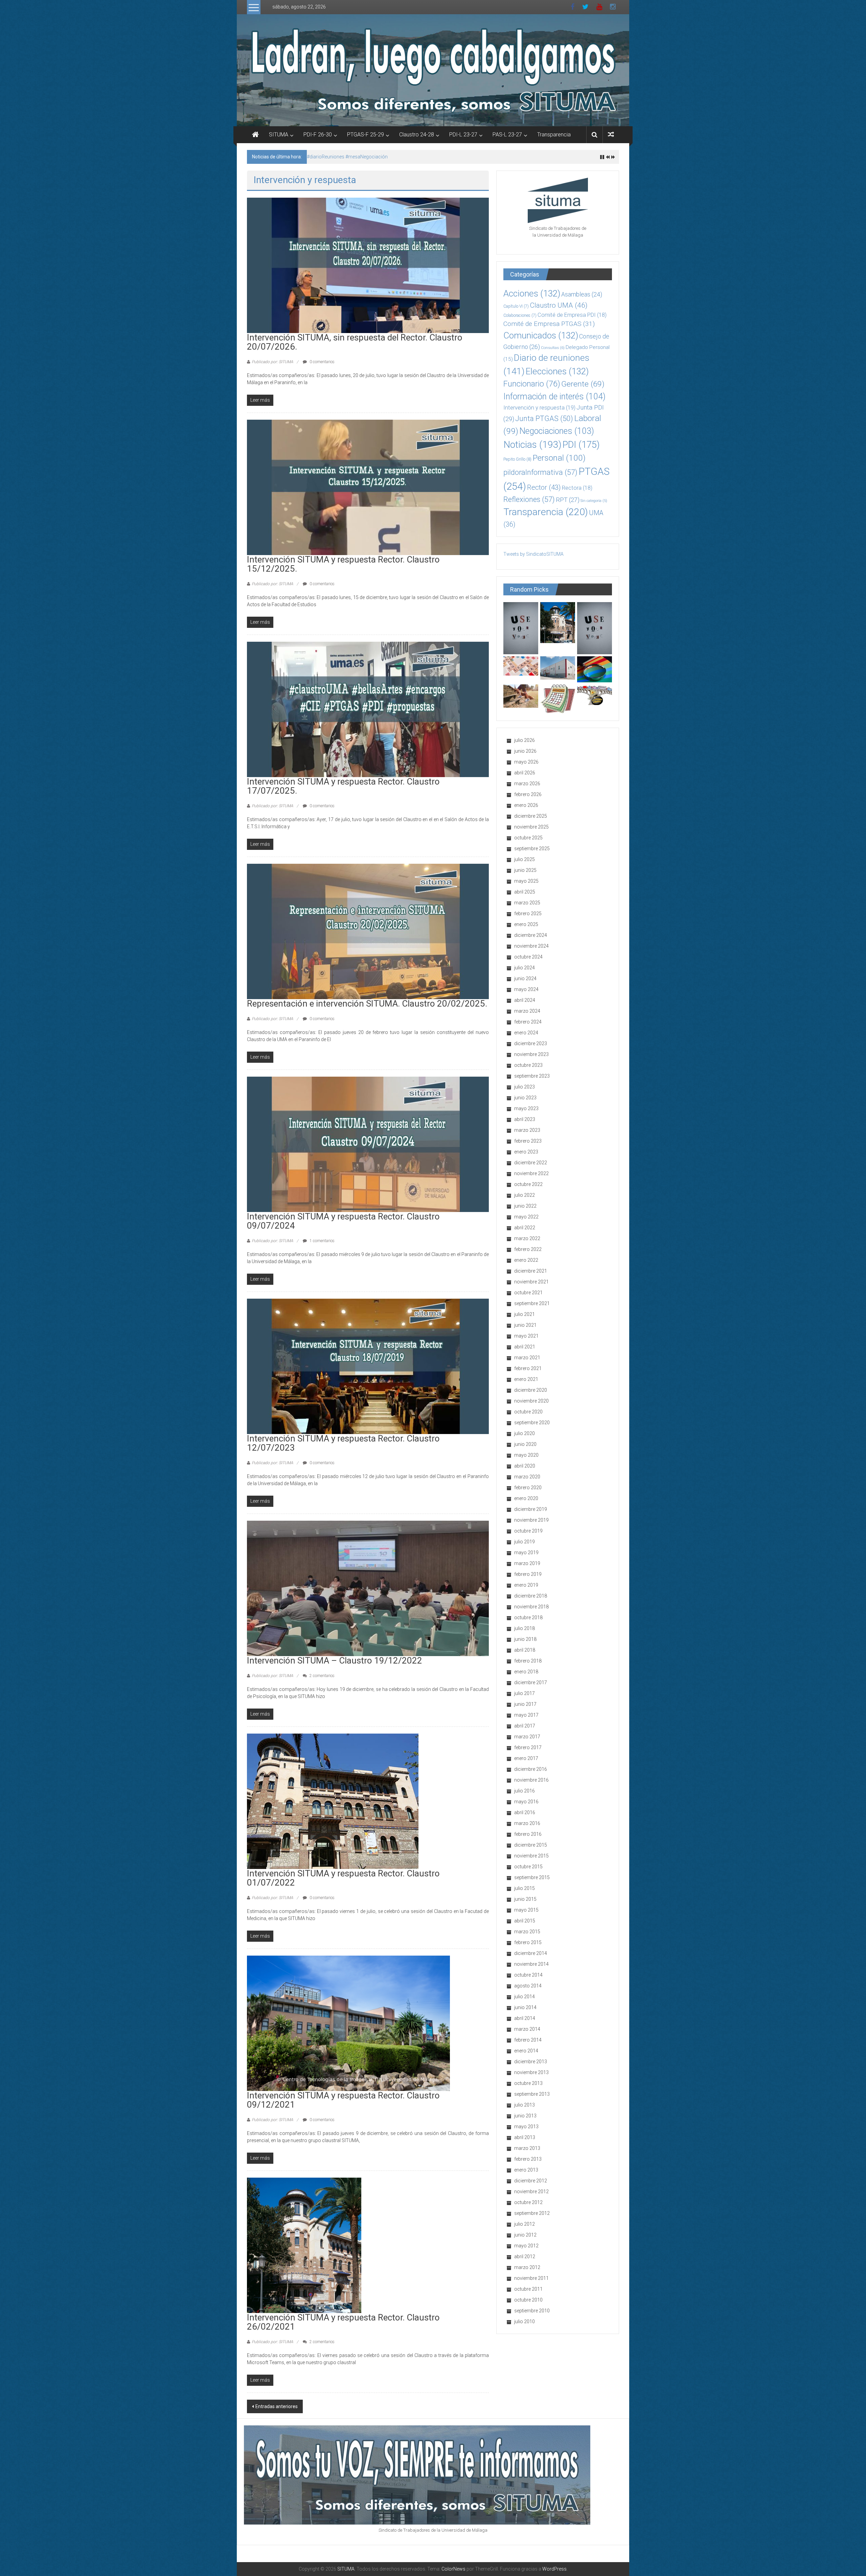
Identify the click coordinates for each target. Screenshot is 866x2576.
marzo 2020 (527, 1477)
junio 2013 (525, 2116)
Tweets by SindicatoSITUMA (533, 554)
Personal (559, 458)
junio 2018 (525, 1639)
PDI (581, 445)
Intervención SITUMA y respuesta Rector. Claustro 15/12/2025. (343, 564)
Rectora (577, 488)
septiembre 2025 (532, 849)
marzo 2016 (527, 1823)
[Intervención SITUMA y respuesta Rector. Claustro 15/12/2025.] (368, 487)
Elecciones (557, 371)
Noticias (532, 445)
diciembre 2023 (531, 1043)
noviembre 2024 (531, 946)
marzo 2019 (527, 1563)
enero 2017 (526, 1758)
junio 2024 (525, 978)
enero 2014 (526, 2051)
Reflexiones (529, 499)
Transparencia (554, 135)
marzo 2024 (527, 1011)
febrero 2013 (528, 2159)
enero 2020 (526, 1498)
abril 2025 (525, 892)
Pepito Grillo (517, 459)
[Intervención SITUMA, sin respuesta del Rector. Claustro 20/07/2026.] (368, 265)
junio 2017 (525, 1704)
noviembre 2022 (531, 1173)
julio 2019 (525, 1542)
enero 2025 (526, 924)
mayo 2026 (526, 762)
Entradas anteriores (277, 2406)
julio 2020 (525, 1433)
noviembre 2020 (531, 1401)
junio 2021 (525, 1325)
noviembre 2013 (531, 2072)
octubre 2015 (528, 1867)
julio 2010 (525, 2321)
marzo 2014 (527, 2029)
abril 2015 (525, 1921)
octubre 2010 (528, 2300)
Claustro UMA (559, 305)
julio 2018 (525, 1628)
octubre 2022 (528, 1184)
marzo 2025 (527, 903)
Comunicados (541, 335)
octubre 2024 (528, 957)
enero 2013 (526, 2170)
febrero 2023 (528, 1141)
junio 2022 (525, 1206)
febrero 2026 (528, 794)
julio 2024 (525, 968)
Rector (544, 487)
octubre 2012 (528, 2202)
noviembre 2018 (531, 1607)
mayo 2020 (526, 1455)
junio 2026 (525, 751)
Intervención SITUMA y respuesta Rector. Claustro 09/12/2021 (343, 2100)
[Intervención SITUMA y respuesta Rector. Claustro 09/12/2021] (348, 2023)
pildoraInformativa (540, 472)
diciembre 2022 (531, 1163)
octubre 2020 (528, 1412)
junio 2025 (525, 870)
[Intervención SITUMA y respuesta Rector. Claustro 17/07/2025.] (368, 709)
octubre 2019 (528, 1531)
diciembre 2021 (531, 1271)
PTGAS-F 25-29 (366, 135)
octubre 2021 (528, 1293)
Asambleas (582, 294)
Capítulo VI (516, 306)
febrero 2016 (528, 1834)
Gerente (583, 384)
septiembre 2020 (532, 1423)
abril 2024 (525, 1000)
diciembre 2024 (531, 935)
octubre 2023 (528, 1065)
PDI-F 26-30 (318, 135)
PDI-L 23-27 (463, 135)
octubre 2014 (528, 1975)
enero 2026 (526, 805)
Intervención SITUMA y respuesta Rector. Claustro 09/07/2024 (343, 1221)
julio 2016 (525, 1791)
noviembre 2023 (531, 1054)
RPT (568, 500)
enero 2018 (526, 1672)
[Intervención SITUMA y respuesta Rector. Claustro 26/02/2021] (304, 2245)
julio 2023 (525, 1087)
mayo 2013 (526, 2127)
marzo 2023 (527, 1130)
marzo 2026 (527, 784)
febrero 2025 (528, 913)
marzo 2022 (527, 1238)
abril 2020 (525, 1466)
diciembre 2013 (531, 2062)
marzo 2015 (527, 1932)
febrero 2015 (528, 1942)
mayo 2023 (526, 1108)
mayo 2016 (526, 1802)
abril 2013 (525, 2137)
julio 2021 (525, 1314)
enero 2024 (526, 1033)
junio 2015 (525, 1899)
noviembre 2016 (531, 1780)
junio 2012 (525, 2235)
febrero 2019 (528, 1574)
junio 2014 (525, 2007)
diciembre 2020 (531, 1390)
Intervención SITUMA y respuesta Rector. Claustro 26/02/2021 (343, 2322)
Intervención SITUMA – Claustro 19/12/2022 (335, 1660)
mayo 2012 (526, 2246)
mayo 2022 (526, 1217)
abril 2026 (525, 773)
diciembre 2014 (531, 1953)
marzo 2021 (527, 1358)
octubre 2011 (528, 2289)
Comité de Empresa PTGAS (549, 324)
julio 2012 (525, 2224)
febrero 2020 (528, 1488)
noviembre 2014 (531, 1964)
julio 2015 (525, 1888)
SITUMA (279, 135)
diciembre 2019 (531, 1509)
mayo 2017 (526, 1715)
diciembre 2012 (531, 2181)
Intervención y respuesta (539, 408)
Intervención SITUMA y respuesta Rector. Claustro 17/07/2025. (343, 786)
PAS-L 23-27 (507, 135)
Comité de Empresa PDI (572, 315)
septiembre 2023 (532, 1076)
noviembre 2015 (531, 1856)
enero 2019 (526, 1585)
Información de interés (554, 397)
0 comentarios (322, 362)
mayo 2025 (526, 881)
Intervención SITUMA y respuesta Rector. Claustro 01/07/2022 (343, 1878)
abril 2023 (525, 1119)
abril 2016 (525, 1812)
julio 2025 (525, 859)
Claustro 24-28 (417, 135)
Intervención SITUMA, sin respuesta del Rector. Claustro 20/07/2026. (379, 157)
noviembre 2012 (531, 2192)
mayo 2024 (526, 989)
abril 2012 (525, 2256)
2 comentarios (322, 1676)
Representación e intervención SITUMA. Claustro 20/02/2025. (367, 1004)
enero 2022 (526, 1260)
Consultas (553, 348)
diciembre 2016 (531, 1769)
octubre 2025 (528, 838)
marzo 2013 (527, 2148)
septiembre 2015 (532, 1877)
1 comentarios (322, 1241)
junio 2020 (525, 1444)
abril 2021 (525, 1347)
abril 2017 (525, 1726)
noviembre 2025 (531, 827)
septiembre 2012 (532, 2213)
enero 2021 (526, 1379)
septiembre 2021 (532, 1303)
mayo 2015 (526, 1910)
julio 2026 (525, 740)
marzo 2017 (527, 1737)
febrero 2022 (528, 1249)
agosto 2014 (528, 1986)
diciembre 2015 (531, 1845)
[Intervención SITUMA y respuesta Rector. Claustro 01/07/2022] (333, 1801)
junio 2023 (525, 1098)
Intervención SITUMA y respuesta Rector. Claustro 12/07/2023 (343, 1443)
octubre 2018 (528, 1617)
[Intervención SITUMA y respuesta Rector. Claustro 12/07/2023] (368, 1366)
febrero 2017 (528, 1747)
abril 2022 (525, 1228)
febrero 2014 (528, 2040)
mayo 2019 (526, 1553)
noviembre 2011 (531, 2278)
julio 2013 (525, 2105)
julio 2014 (525, 1997)
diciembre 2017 (531, 1682)
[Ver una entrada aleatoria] (611, 135)
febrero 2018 (528, 1661)
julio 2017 (525, 1693)
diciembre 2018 (531, 1596)
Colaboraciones (520, 315)
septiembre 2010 (532, 2311)
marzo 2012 (527, 2267)
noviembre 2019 (531, 1520)
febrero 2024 (528, 1022)
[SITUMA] (433, 70)
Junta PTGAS (544, 419)
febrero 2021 (528, 1368)
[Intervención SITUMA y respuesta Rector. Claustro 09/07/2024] (368, 1144)
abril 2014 (525, 2018)
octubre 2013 (528, 2083)
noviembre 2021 (531, 1282)
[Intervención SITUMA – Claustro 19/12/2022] (368, 1588)
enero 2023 (526, 1152)
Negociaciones (557, 431)
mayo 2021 (526, 1336)
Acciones (532, 293)
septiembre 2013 (532, 2094)
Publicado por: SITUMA (272, 362)
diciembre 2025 (531, 816)
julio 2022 (525, 1195)
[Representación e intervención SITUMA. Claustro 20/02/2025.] (368, 931)
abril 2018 (525, 1650)
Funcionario (532, 384)
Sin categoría (594, 501)
